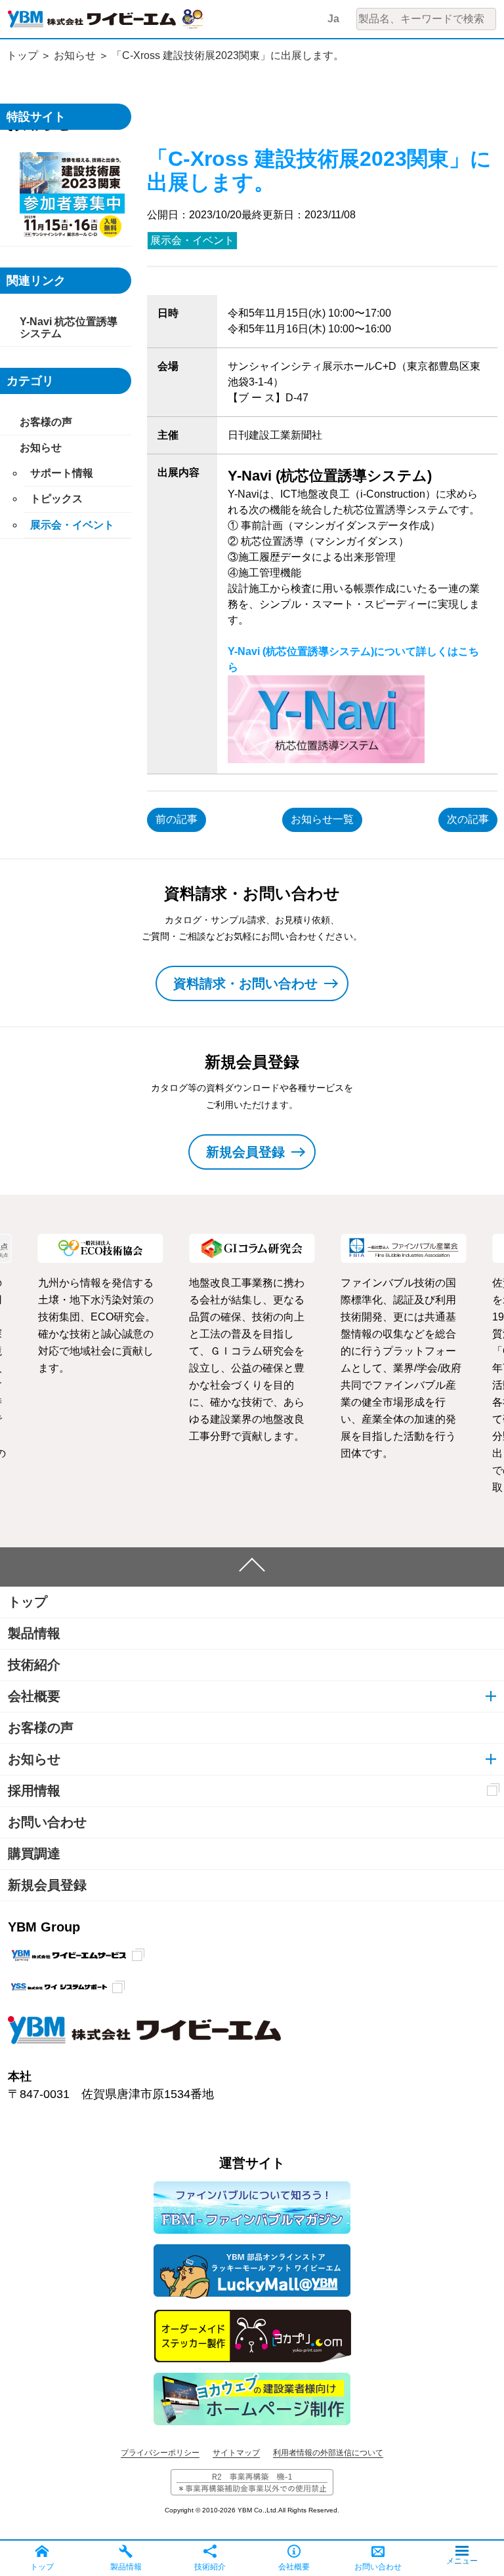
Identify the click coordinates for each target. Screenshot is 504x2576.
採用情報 (34, 1791)
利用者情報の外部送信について (328, 2453)
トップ (22, 55)
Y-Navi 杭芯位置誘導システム (69, 327)
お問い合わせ (47, 1822)
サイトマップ (236, 2453)
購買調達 (34, 1853)
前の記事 (177, 819)
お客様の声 (46, 422)
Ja (333, 19)
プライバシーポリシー (160, 2453)
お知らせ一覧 (322, 819)
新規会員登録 (47, 1885)
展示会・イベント (192, 240)
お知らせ (75, 55)
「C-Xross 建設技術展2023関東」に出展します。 (228, 55)
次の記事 (468, 819)
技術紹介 (34, 1665)
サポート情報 (62, 473)
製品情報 (34, 1633)
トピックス (56, 499)
